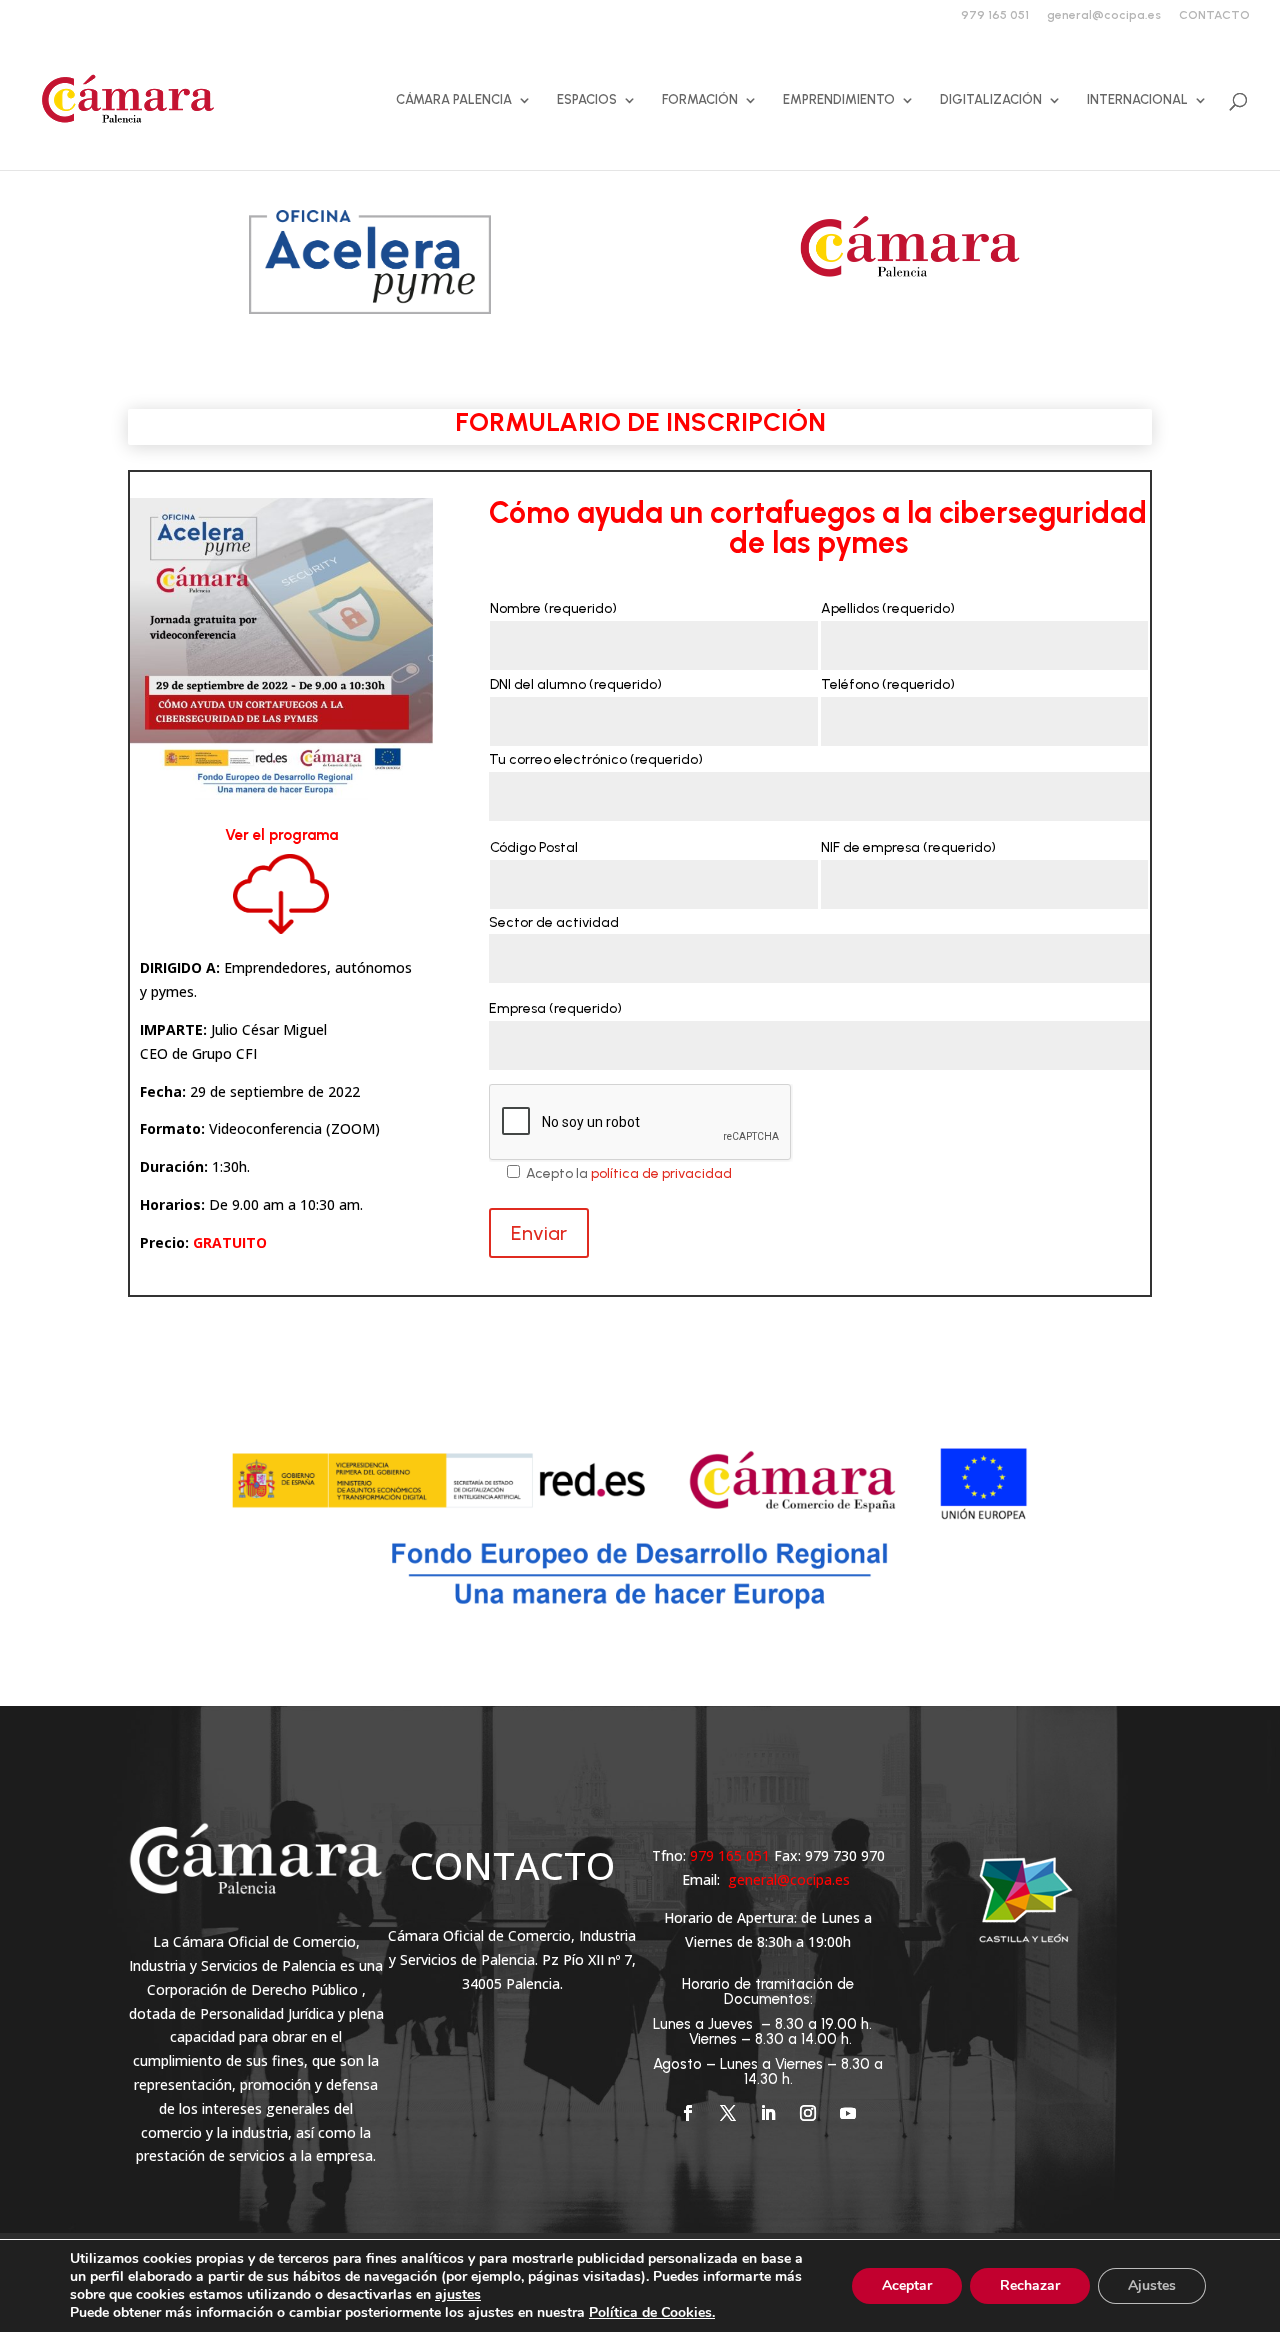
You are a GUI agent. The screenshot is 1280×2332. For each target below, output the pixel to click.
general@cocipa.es (1104, 15)
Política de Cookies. (652, 2312)
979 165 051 (995, 15)
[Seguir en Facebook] (688, 2113)
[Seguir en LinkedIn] (768, 2113)
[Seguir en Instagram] (808, 2113)
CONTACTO (1214, 15)
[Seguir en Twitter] (728, 2113)
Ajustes (1152, 2285)
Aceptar (907, 2285)
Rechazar (1030, 2285)
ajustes (458, 2295)
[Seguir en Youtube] (848, 2113)
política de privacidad (661, 1173)
